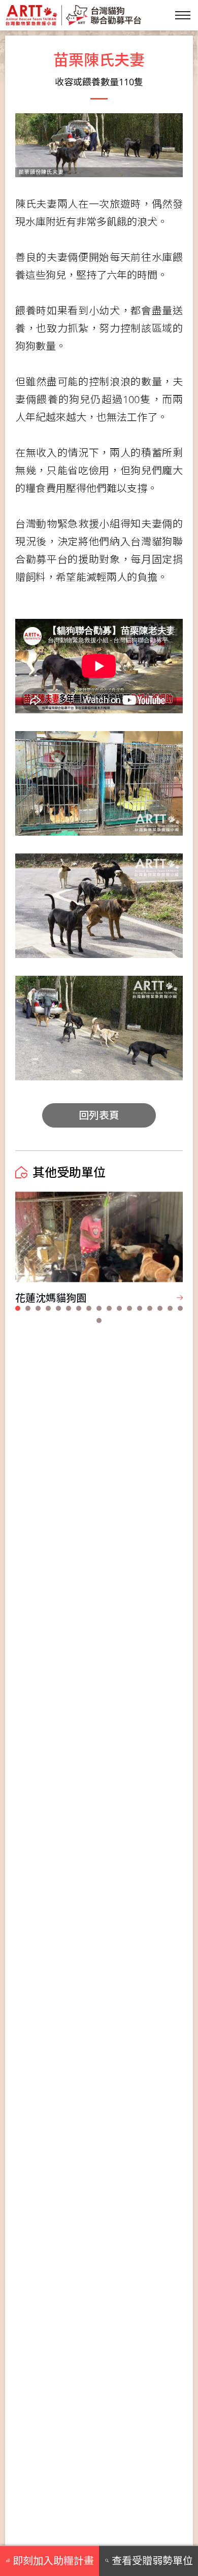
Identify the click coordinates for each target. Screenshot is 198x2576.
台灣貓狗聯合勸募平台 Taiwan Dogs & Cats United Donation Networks (73, 15)
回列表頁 (99, 1115)
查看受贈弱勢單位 (152, 2561)
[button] (18, 1308)
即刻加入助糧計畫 (53, 2561)
